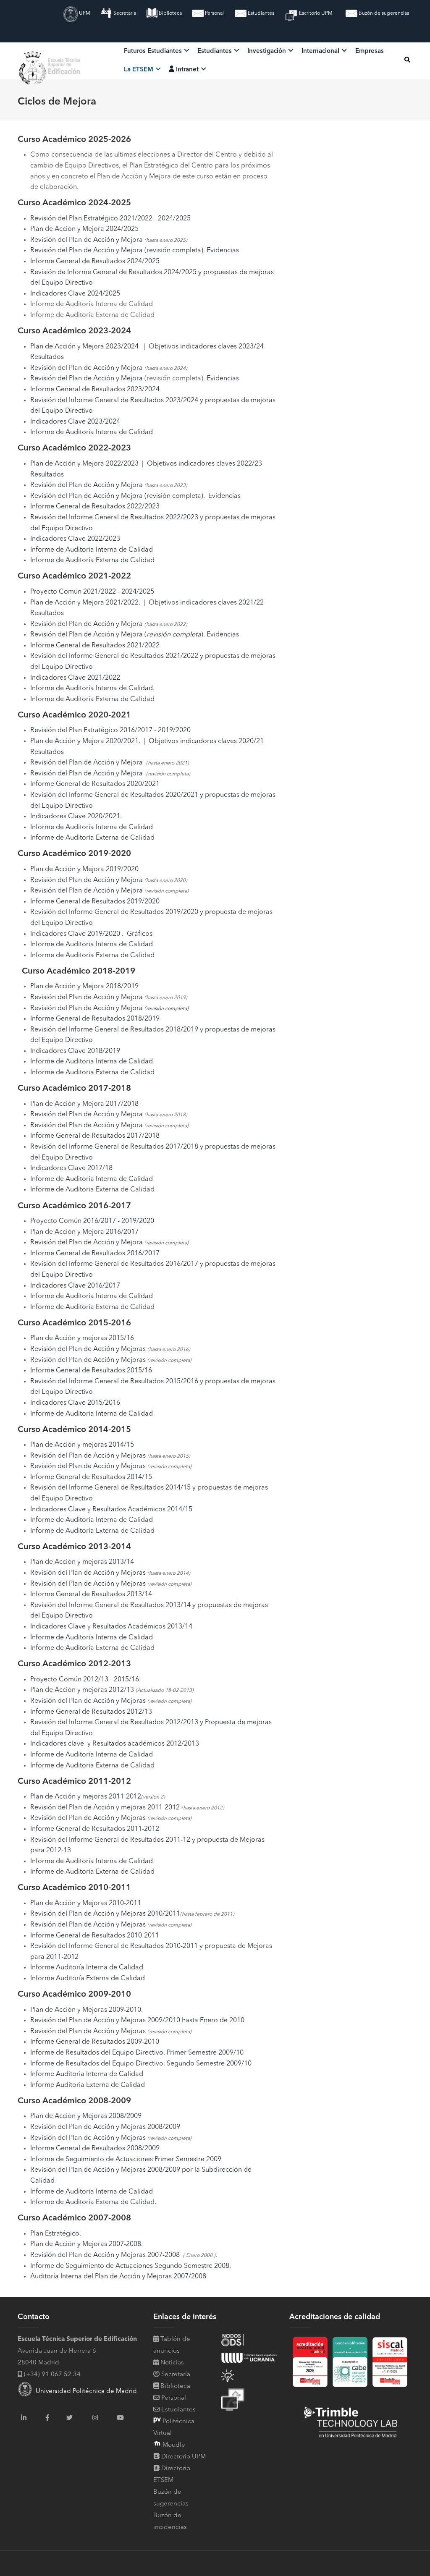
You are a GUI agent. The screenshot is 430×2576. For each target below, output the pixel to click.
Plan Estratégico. (56, 2234)
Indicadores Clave (58, 1510)
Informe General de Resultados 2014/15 (91, 1477)
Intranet (187, 70)
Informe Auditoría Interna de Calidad (87, 1968)
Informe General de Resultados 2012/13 (91, 1712)
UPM (84, 13)
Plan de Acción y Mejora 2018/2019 (84, 987)
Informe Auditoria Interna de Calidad (87, 2074)
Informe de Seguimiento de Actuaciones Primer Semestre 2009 (126, 2160)
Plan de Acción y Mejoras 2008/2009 (86, 2116)
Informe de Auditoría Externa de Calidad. (93, 2202)
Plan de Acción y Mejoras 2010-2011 (86, 1903)
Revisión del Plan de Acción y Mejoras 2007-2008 (105, 2255)
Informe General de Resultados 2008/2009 (95, 2149)
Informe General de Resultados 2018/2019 (95, 1019)
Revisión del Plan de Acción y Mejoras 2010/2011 (105, 1914)
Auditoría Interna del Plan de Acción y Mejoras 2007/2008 (118, 2277)
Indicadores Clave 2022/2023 (75, 539)
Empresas (370, 51)
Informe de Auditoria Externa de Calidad (92, 1073)
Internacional (321, 51)
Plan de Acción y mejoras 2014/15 (82, 1445)
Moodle (173, 2445)
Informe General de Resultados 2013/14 (91, 1594)
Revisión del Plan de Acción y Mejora (87, 240)
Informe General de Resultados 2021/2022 (95, 646)
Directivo (78, 283)
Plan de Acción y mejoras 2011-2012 (86, 1797)
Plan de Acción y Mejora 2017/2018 (84, 1104)
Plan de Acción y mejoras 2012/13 (82, 1690)
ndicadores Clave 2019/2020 (76, 934)
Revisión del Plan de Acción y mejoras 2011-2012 (106, 1808)
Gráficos (140, 934)
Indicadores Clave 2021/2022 (75, 678)
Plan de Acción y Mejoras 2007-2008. (87, 2244)
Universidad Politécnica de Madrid (85, 2391)
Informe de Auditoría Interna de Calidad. (92, 689)
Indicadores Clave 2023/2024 (75, 422)
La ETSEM (139, 70)
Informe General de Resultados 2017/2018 (95, 1136)
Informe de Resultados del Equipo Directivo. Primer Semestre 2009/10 (137, 2053)
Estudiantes (260, 13)
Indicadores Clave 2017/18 (71, 1168)
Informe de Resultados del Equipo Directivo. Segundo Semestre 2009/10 (141, 2064)
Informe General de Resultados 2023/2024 (95, 390)
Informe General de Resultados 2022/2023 (95, 507)
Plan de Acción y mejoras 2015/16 (82, 1338)
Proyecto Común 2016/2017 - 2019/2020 (92, 1221)
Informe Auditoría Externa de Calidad (88, 1979)
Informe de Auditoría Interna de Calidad (92, 432)
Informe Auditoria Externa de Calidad (88, 2085)
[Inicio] (51, 59)
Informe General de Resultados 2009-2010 (95, 2042)
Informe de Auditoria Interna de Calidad (92, 945)
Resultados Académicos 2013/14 (142, 1627)
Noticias (171, 2363)
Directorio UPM (184, 2457)
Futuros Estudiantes (154, 51)
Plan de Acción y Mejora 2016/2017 (84, 1232)
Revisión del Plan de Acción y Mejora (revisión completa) (117, 251)
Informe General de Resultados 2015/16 (91, 1371)
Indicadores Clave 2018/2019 (75, 1051)
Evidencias (223, 251)
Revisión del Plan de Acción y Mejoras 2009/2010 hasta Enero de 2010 (137, 2021)
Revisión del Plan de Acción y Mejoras (88, 1349)
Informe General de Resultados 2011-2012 (95, 1829)
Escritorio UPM (315, 13)
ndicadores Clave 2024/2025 (76, 294)
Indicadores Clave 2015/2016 (75, 1403)
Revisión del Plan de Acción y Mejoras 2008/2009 (105, 2127)
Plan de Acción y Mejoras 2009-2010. (87, 2010)
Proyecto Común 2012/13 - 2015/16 (85, 1680)
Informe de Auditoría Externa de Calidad (92, 560)
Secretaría (124, 13)
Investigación (267, 51)
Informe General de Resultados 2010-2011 (95, 1936)
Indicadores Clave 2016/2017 (75, 1286)
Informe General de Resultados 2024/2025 (95, 262)
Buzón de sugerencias (383, 13)
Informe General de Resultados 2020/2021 (95, 784)
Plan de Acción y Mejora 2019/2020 (84, 869)
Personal (214, 13)
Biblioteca (170, 13)
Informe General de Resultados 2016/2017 (95, 1254)
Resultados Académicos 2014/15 (142, 1510)
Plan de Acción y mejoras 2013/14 (82, 1562)
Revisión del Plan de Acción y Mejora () (117, 635)
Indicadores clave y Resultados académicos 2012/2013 (115, 1744)
